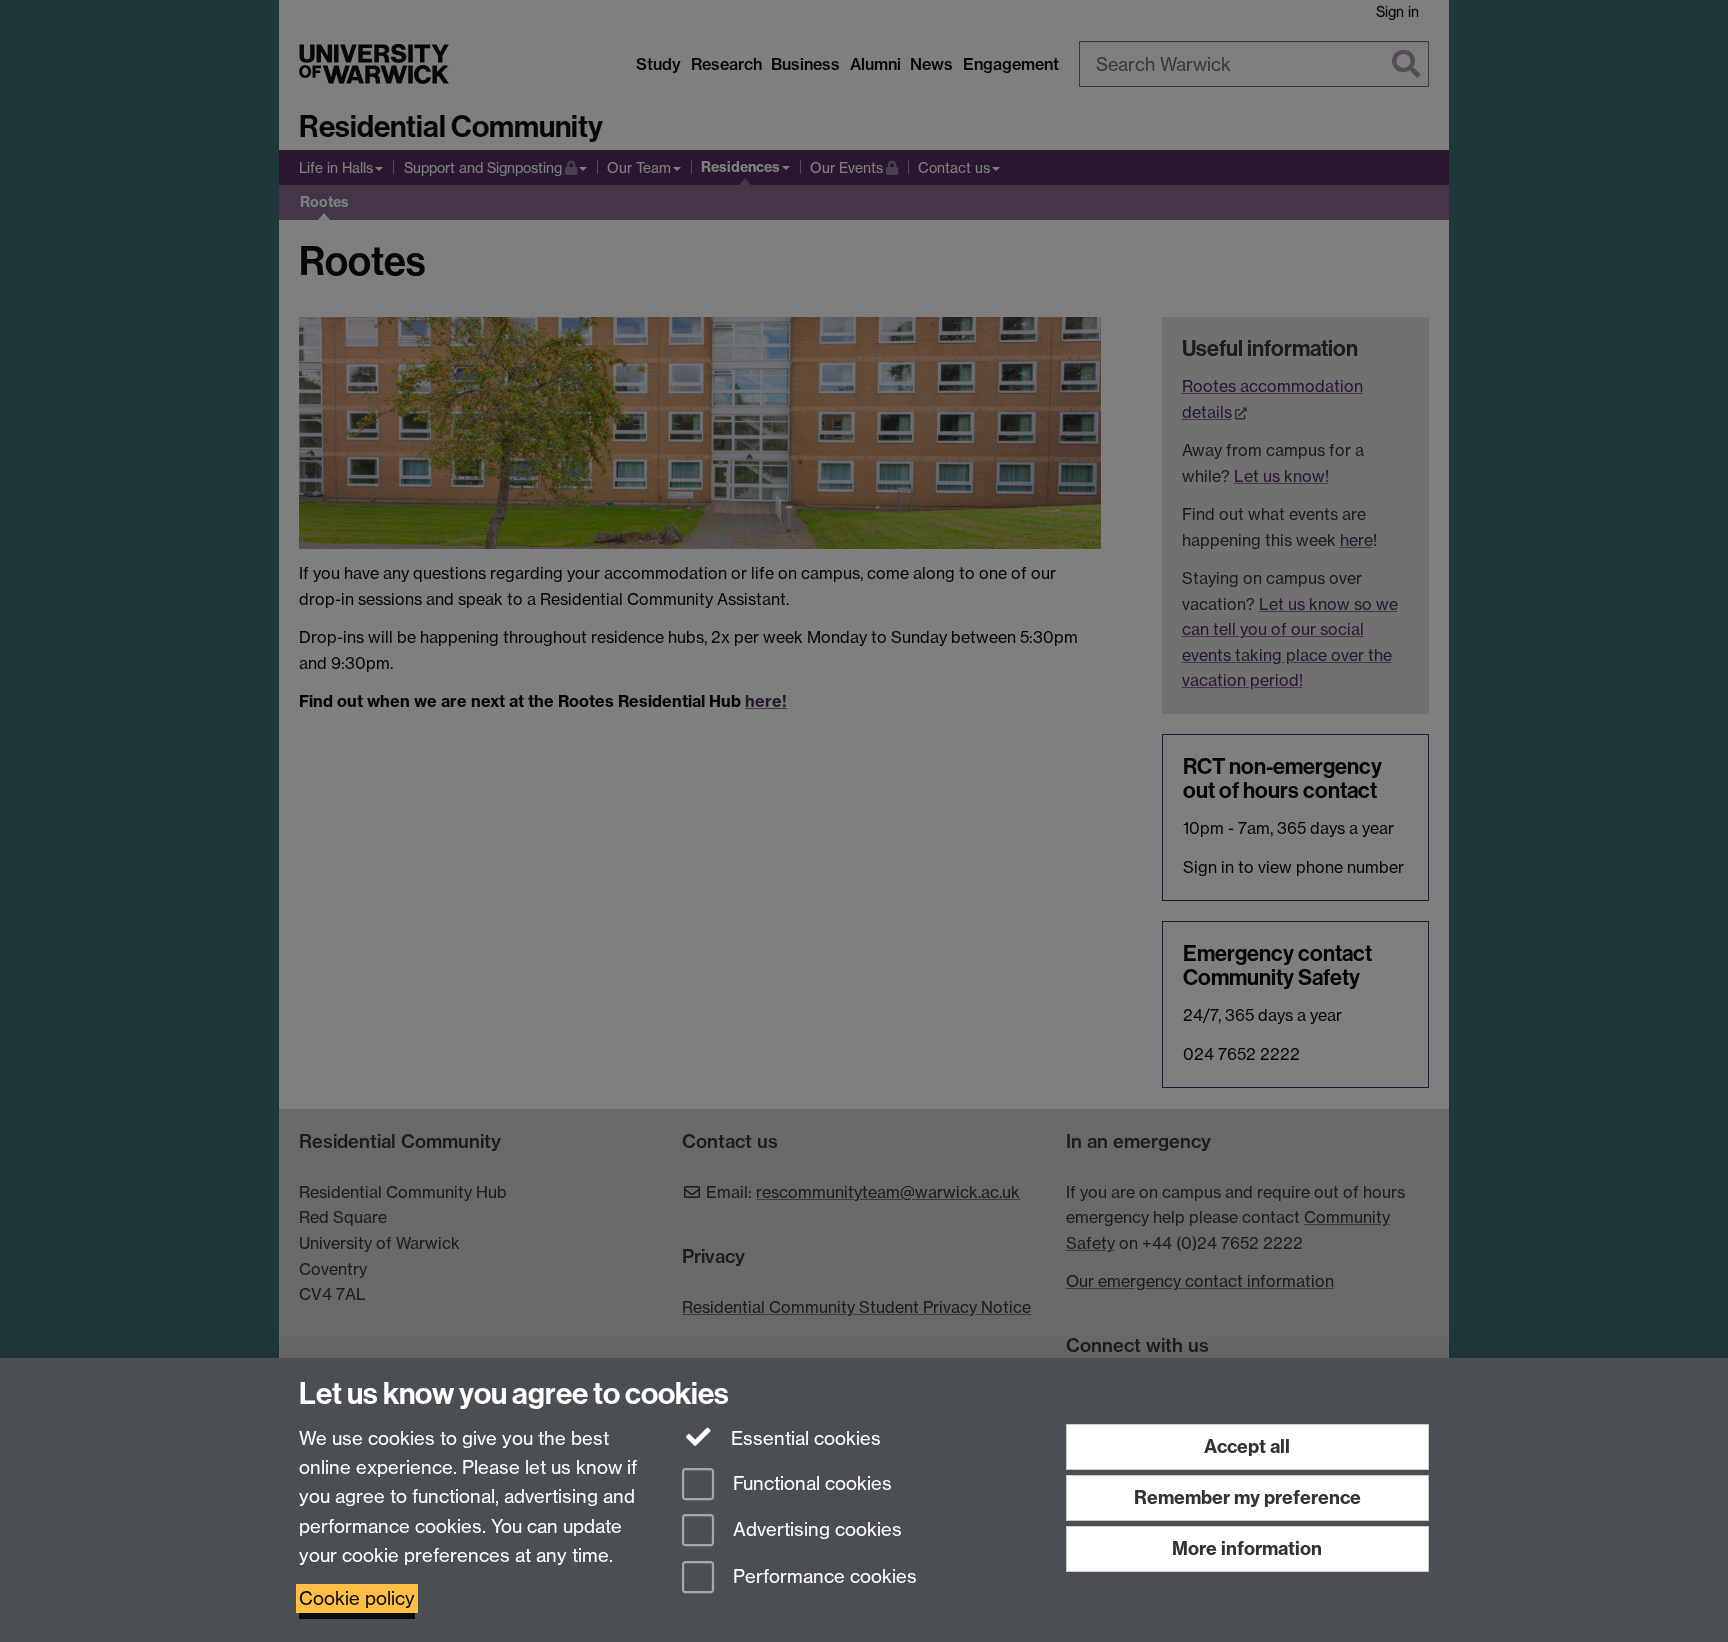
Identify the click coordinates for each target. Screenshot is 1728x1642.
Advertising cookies (815, 1530)
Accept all (1247, 1446)
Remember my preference (1247, 1497)
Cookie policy (357, 1598)
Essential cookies (803, 1438)
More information (1247, 1548)
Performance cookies (822, 1577)
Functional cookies (810, 1483)
